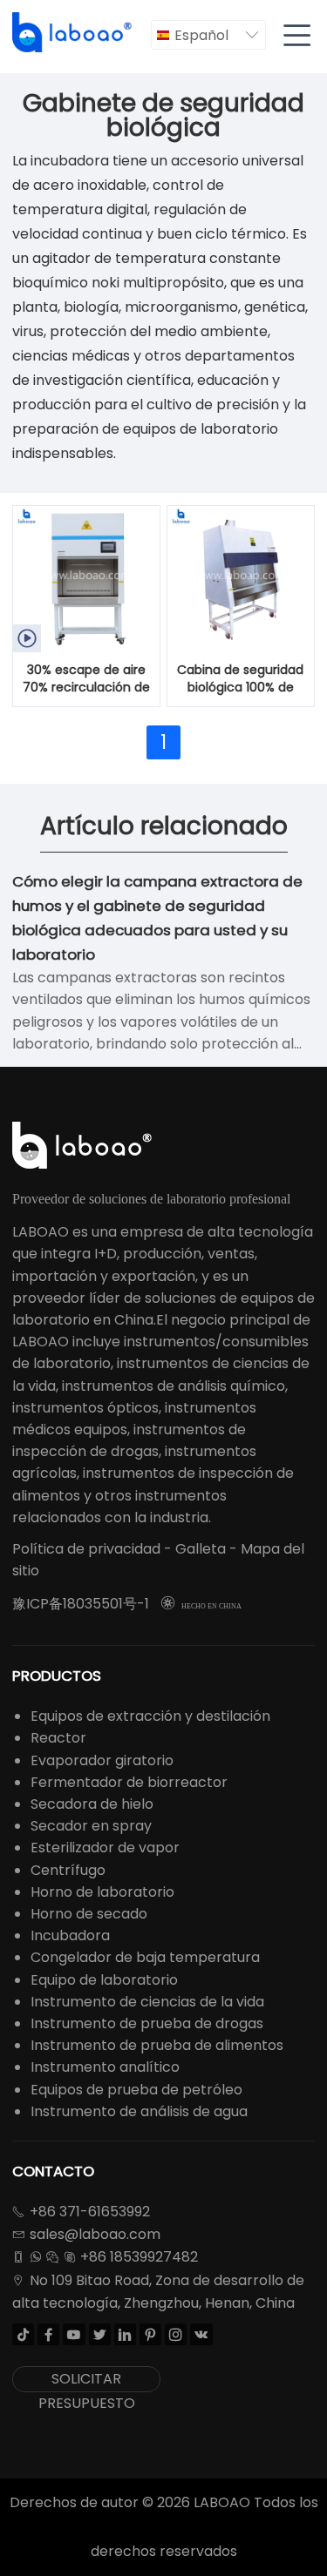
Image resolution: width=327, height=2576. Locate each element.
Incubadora (70, 1935)
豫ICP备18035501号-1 (81, 1604)
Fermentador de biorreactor (129, 1782)
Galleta (201, 1549)
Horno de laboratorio (102, 1892)
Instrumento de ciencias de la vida (147, 2002)
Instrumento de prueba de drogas (147, 2023)
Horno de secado (89, 1914)
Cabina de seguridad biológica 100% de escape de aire (240, 679)
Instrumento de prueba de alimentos (157, 2045)
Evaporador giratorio (102, 1760)
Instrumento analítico (105, 2067)
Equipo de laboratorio (104, 1980)
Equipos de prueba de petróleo (136, 2090)
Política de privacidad (86, 1549)
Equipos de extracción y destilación (150, 1716)
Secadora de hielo (92, 1804)
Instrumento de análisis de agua (139, 2111)
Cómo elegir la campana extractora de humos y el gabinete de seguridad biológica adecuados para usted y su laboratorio (157, 918)
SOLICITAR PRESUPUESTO (87, 2380)
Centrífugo (68, 1870)
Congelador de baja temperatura (145, 1957)
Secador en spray (91, 1826)
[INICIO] (73, 33)
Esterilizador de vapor (105, 1848)
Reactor (58, 1738)
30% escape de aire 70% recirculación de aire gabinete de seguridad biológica (86, 679)
